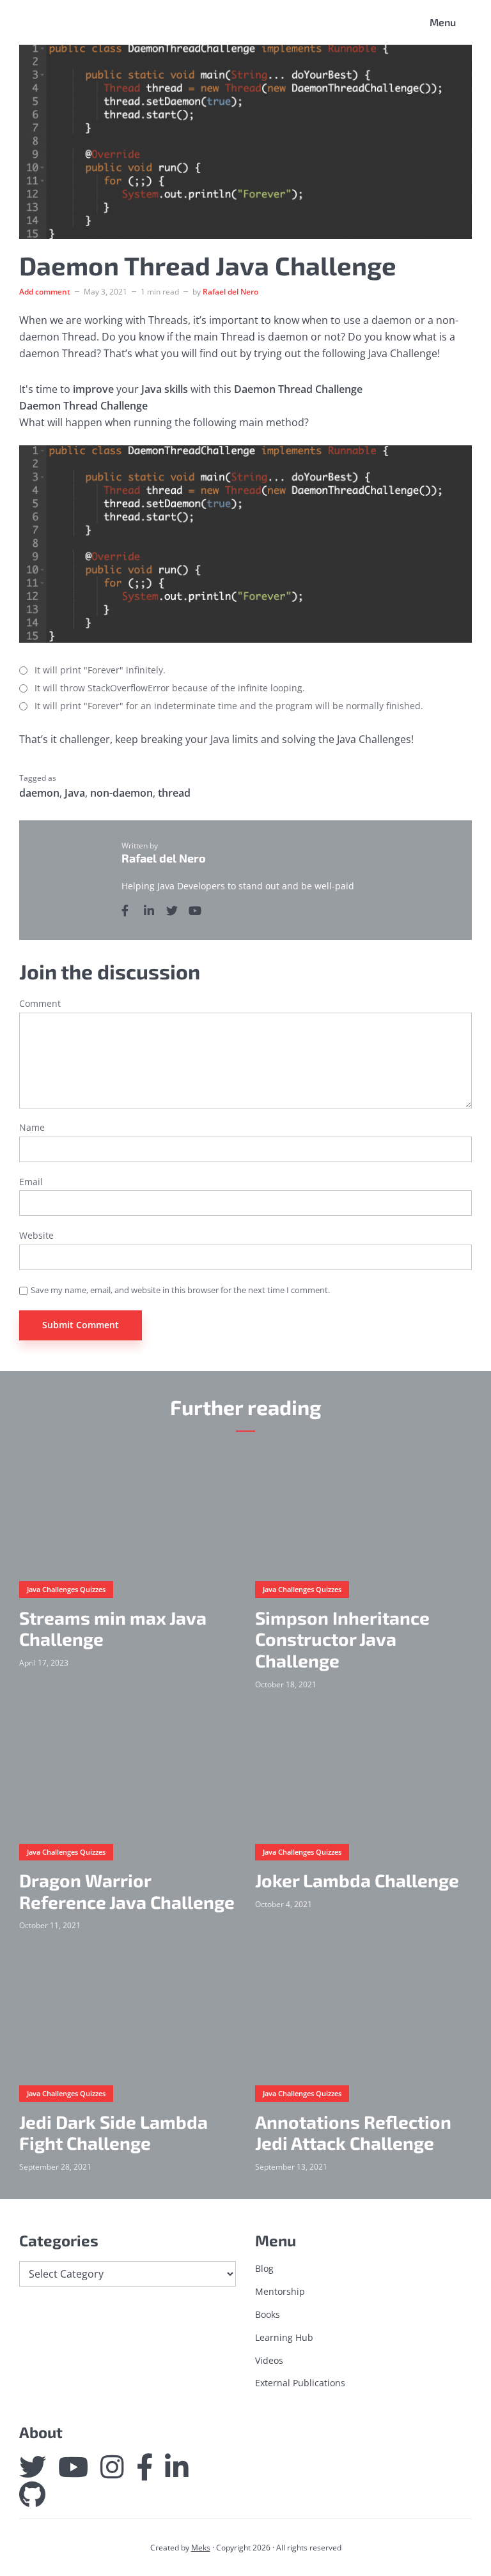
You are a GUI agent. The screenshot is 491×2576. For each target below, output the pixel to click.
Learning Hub (284, 2337)
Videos (269, 2360)
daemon (39, 793)
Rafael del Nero (230, 292)
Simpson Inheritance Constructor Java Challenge (342, 1639)
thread (174, 793)
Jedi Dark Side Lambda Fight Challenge (113, 2133)
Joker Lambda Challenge (357, 1881)
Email (31, 1182)
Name (32, 1128)
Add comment (45, 292)
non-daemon (121, 793)
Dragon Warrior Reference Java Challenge (127, 1891)
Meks (201, 2548)
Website (36, 1236)
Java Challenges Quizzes (66, 1589)
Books (268, 2314)
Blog (264, 2268)
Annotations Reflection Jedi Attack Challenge (353, 2133)
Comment (40, 1004)
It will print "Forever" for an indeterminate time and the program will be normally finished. (229, 706)
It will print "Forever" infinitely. (100, 671)
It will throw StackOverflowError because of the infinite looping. (170, 688)
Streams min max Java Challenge (113, 1629)
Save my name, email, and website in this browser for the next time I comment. (180, 1290)
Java (75, 793)
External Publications (300, 2383)
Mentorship (280, 2291)
